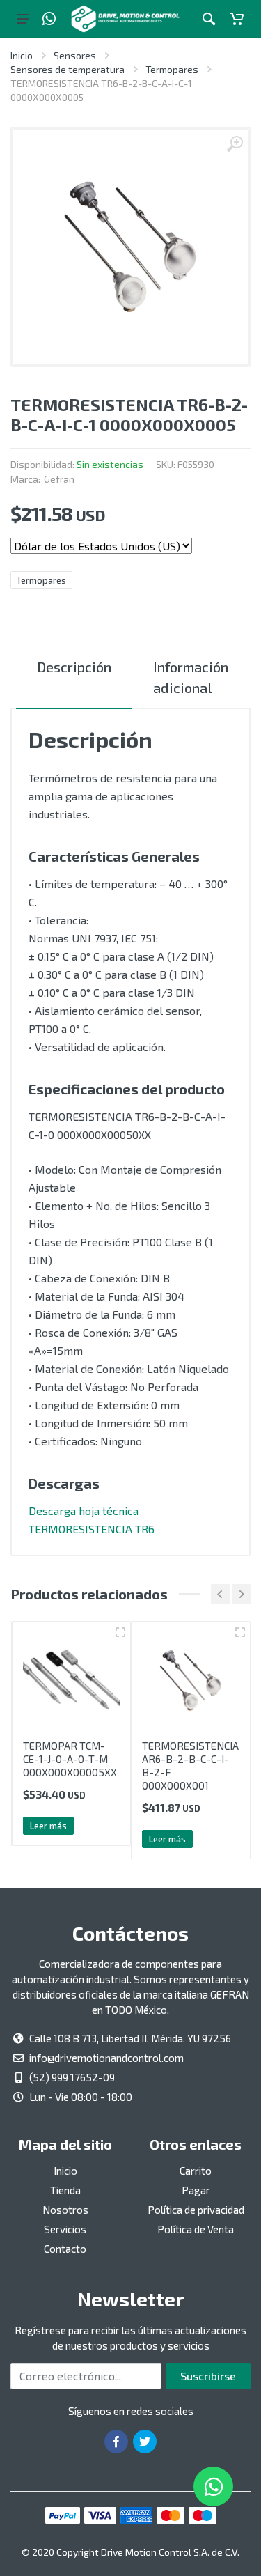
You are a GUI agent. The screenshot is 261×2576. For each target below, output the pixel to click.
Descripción (74, 667)
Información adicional (191, 677)
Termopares (172, 69)
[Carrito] (237, 19)
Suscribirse (208, 2376)
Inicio (22, 55)
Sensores (75, 55)
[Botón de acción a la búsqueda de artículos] (209, 19)
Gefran (59, 479)
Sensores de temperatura (68, 69)
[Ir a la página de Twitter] (145, 2442)
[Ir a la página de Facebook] (116, 2442)
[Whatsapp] (49, 19)
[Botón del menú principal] (23, 19)
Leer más (48, 1826)
